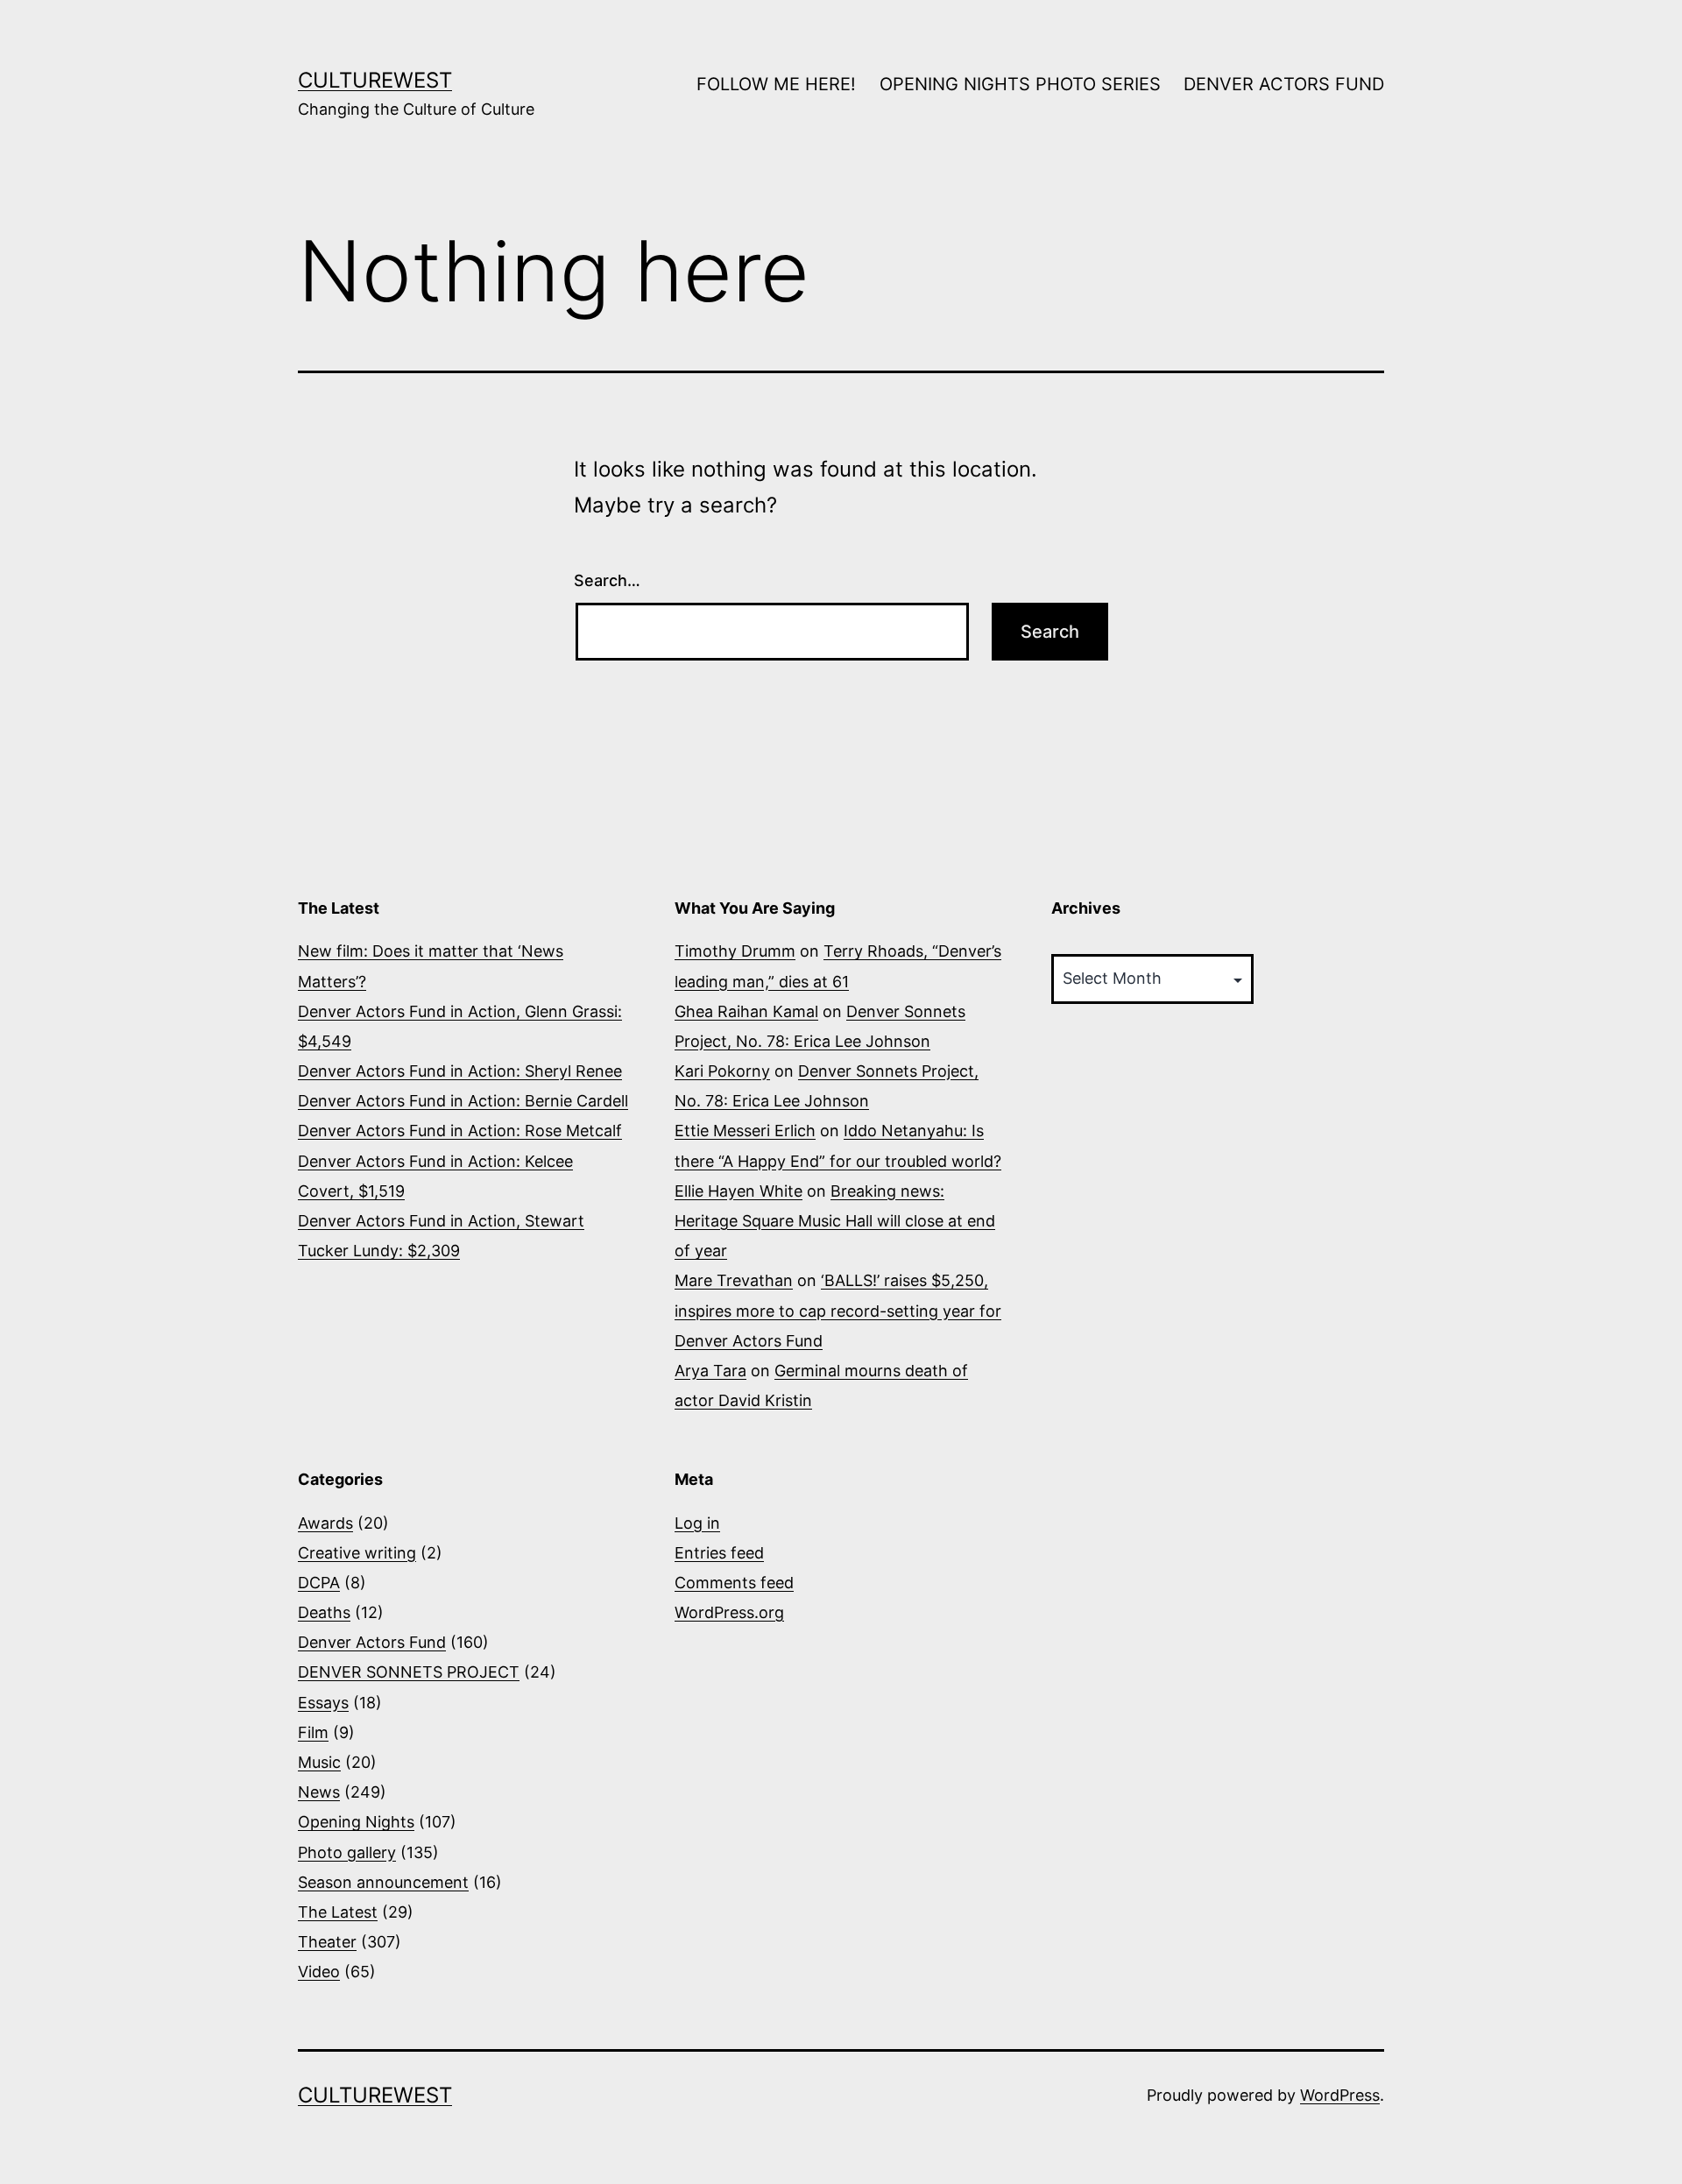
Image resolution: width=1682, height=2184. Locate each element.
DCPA (319, 1583)
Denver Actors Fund (372, 1642)
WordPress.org (729, 1612)
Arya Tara (710, 1371)
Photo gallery (347, 1852)
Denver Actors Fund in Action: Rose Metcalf (460, 1131)
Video (319, 1972)
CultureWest (375, 80)
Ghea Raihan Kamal (746, 1011)
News (319, 1792)
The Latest (338, 1912)
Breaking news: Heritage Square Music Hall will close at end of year (835, 1221)
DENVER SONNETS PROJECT (409, 1672)
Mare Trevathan (734, 1280)
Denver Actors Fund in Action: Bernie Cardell (463, 1101)
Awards (325, 1523)
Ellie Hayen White (739, 1191)
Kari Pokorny (722, 1071)
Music (319, 1762)
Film (313, 1732)
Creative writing (357, 1553)
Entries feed (719, 1553)
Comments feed (734, 1583)
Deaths (324, 1612)
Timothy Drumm (735, 951)
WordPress (1340, 2095)
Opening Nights (356, 1822)
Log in (697, 1523)
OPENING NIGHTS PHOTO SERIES (1020, 84)
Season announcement (383, 1882)
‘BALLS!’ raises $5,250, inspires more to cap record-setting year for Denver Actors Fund (838, 1310)
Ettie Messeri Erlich (745, 1131)
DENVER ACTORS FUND (1284, 84)
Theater (327, 1942)
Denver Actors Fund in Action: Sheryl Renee (460, 1071)
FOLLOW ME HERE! (776, 84)
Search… (607, 580)
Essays (323, 1703)
